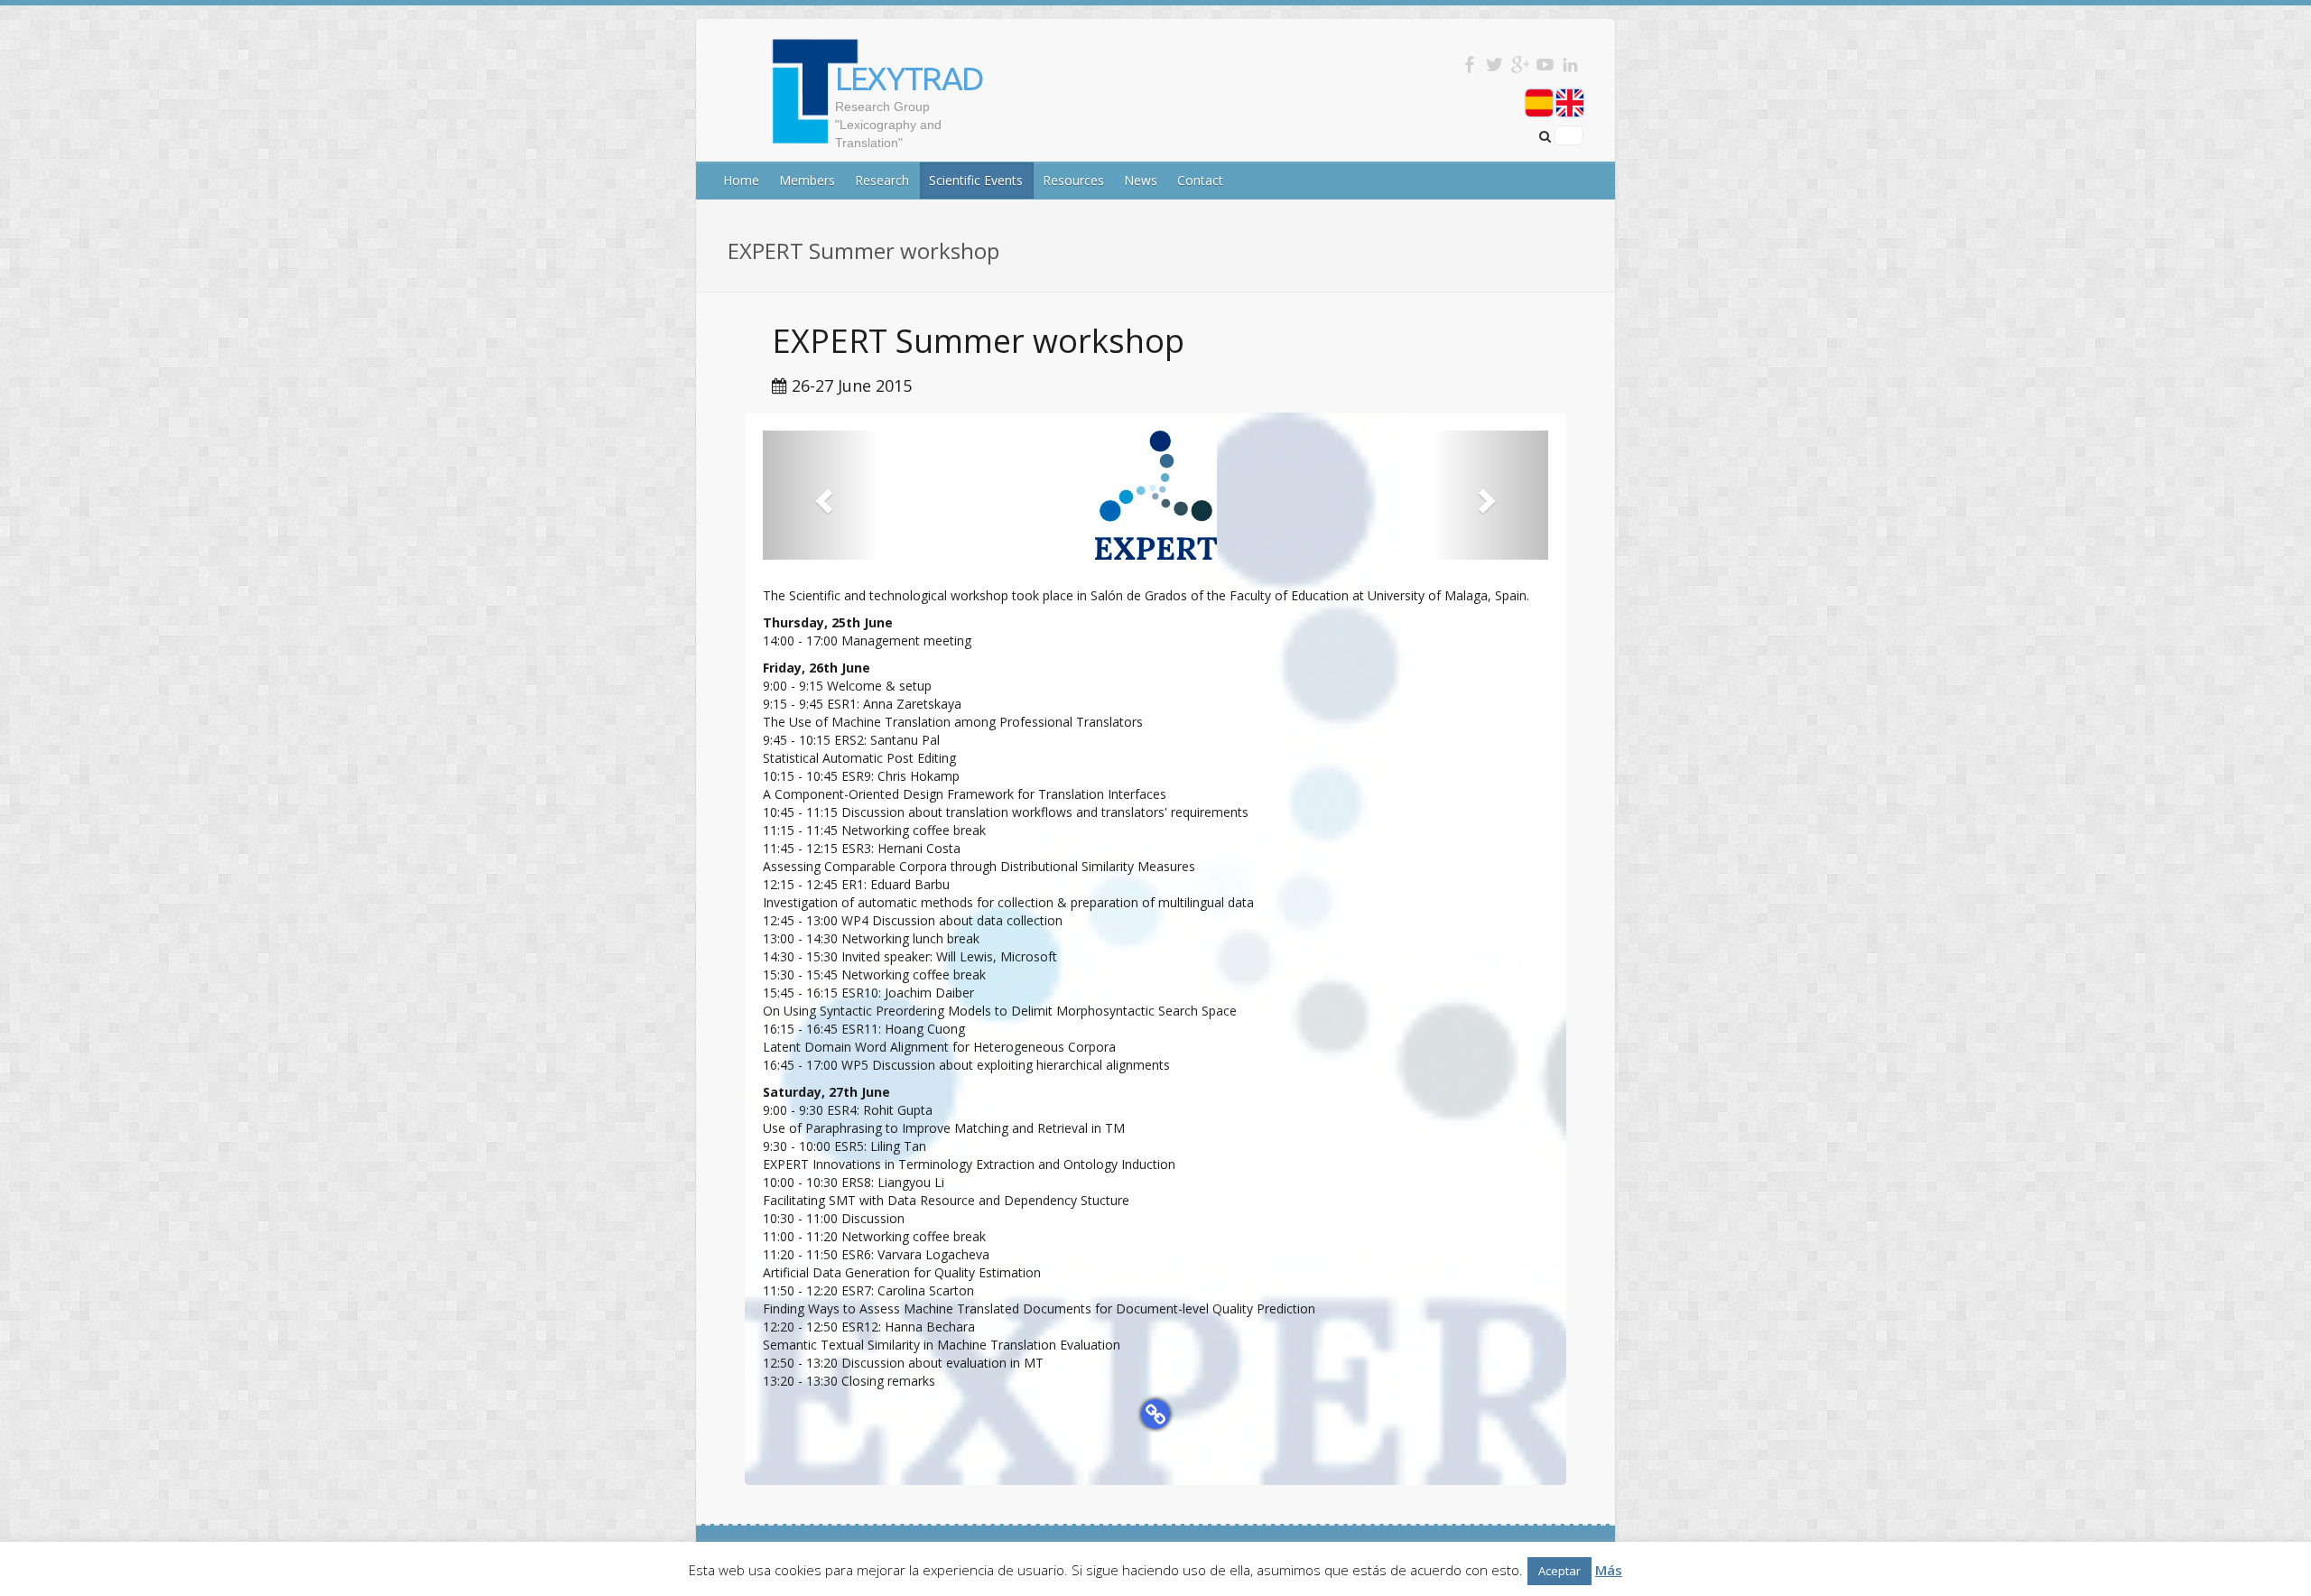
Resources (1073, 180)
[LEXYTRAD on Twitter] (1494, 65)
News (1141, 180)
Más (1609, 1570)
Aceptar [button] (1559, 1571)
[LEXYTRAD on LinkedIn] (1570, 65)
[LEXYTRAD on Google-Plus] (1520, 65)
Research (882, 180)
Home (741, 180)
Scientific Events (976, 180)
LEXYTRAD (909, 78)
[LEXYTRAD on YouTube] (1545, 65)
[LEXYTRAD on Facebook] (1469, 65)
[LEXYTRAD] (775, 142)
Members (807, 180)
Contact (1200, 180)
